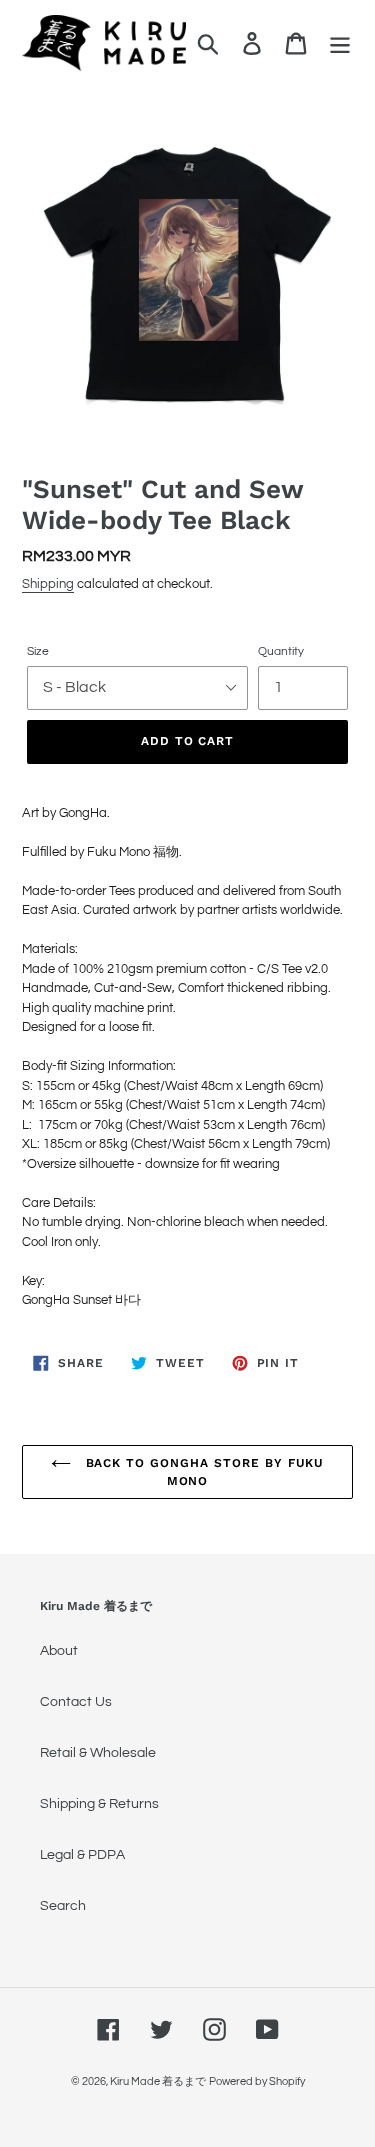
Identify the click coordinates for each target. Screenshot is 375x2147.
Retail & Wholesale (98, 1753)
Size (38, 651)
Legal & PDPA (82, 1855)
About (59, 1651)
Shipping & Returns (99, 1804)
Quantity (281, 651)
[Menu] (340, 43)
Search (63, 1906)
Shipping (48, 584)
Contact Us (76, 1702)
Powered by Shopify (257, 2081)
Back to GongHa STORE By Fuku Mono (203, 1472)
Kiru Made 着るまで (158, 2081)
